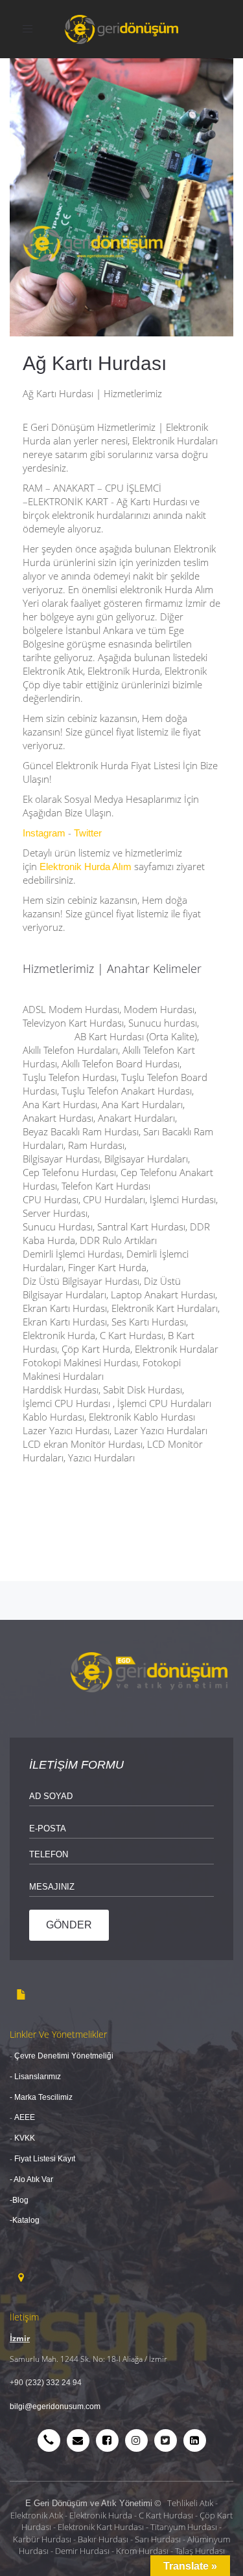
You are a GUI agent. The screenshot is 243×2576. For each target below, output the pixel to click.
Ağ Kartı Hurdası (95, 363)
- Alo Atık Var (32, 2179)
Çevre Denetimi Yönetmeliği (64, 2056)
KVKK (24, 2138)
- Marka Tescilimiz (41, 2097)
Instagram (44, 833)
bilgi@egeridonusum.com (55, 2407)
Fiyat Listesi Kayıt (46, 2159)
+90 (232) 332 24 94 (46, 2383)
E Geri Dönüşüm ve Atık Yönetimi (89, 2503)
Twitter (88, 833)
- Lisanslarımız (35, 2077)
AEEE (25, 2117)
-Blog (19, 2200)
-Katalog (25, 2220)
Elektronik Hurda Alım (86, 867)
